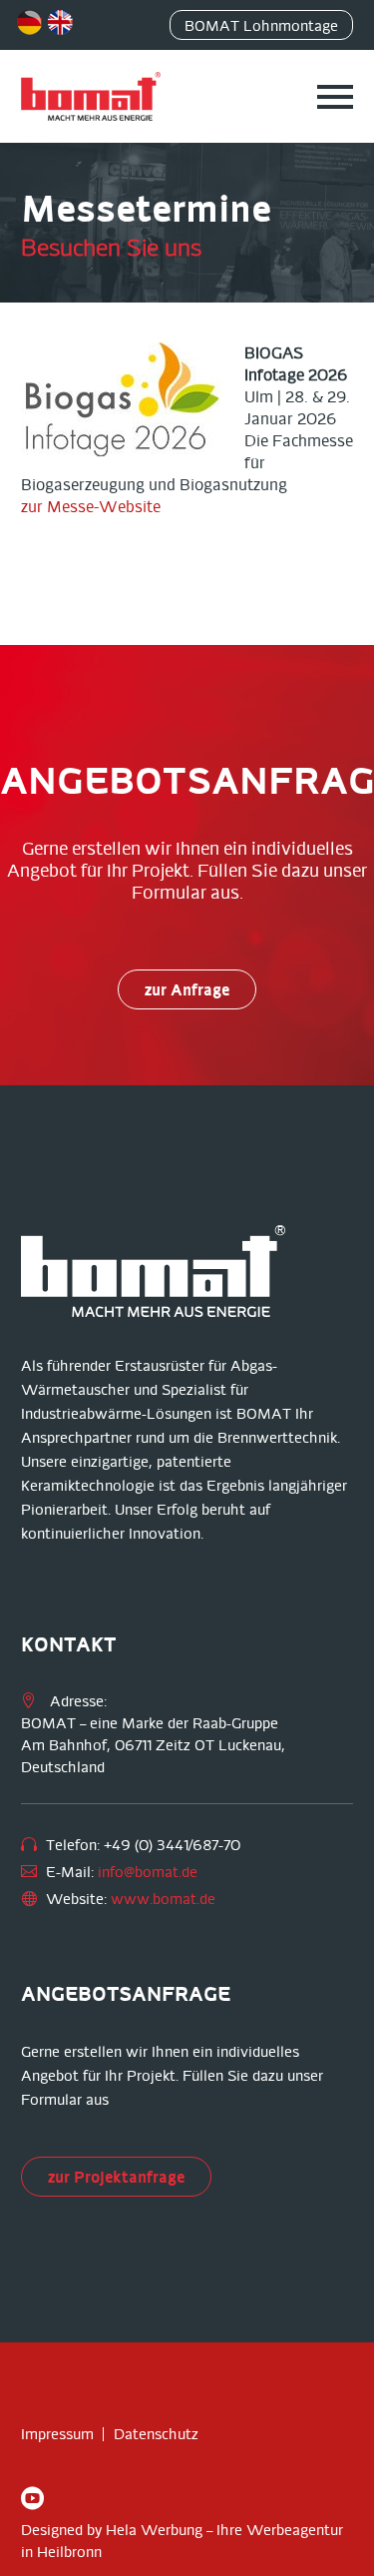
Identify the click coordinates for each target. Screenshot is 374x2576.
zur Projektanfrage (116, 2177)
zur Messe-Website (91, 507)
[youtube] (32, 2498)
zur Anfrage (187, 989)
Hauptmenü (335, 97)
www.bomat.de (163, 1899)
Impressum (57, 2434)
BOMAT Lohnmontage (261, 26)
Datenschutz (156, 2434)
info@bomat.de (148, 1872)
